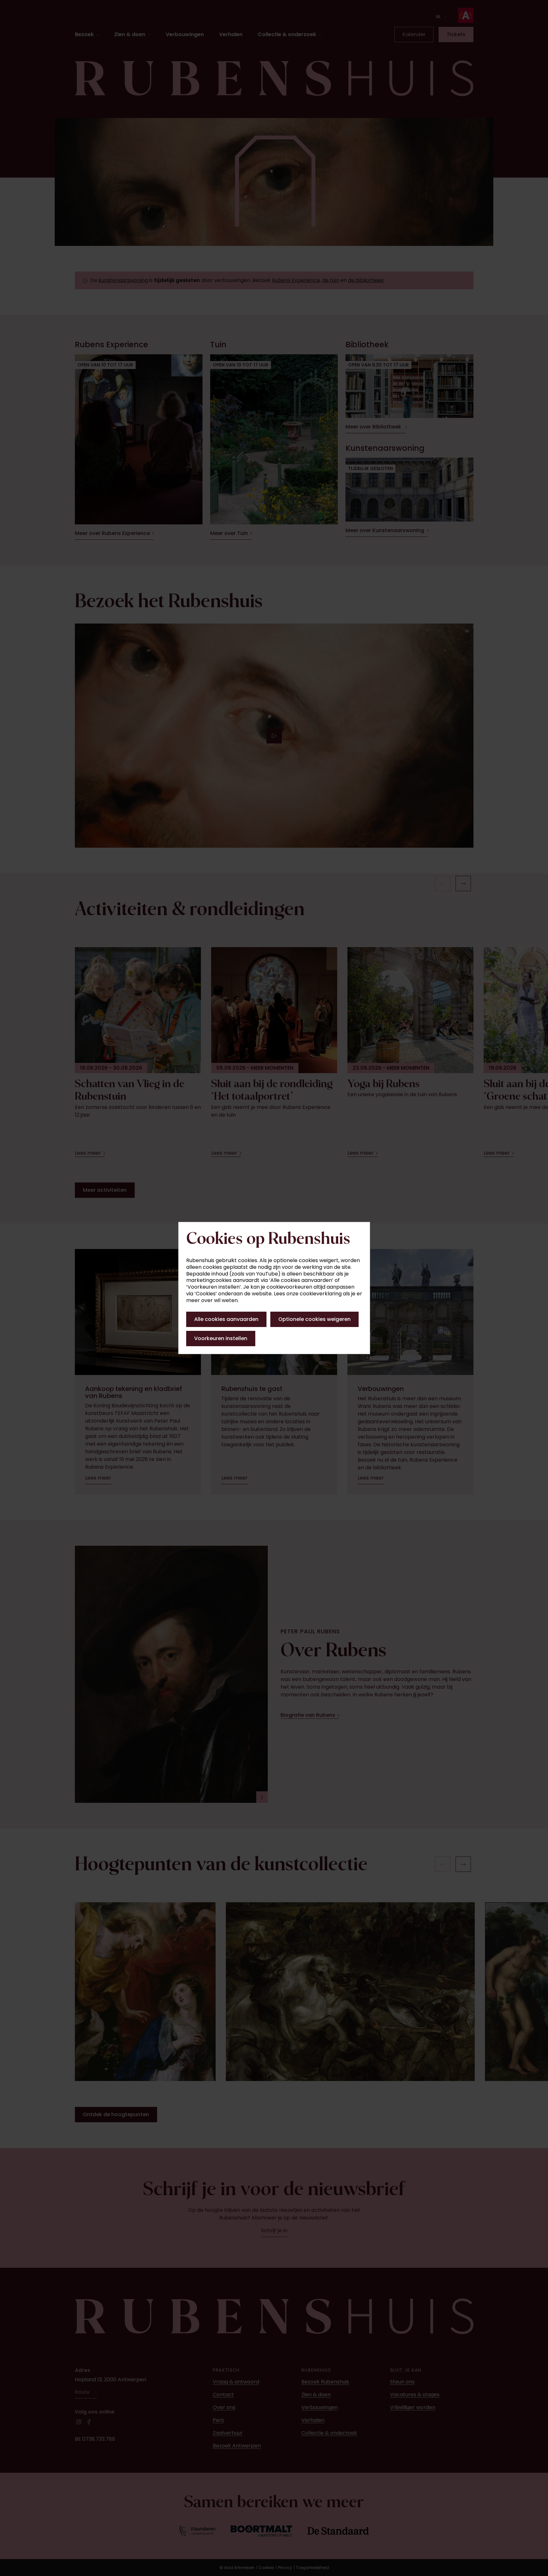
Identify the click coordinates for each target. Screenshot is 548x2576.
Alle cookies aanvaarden (226, 1319)
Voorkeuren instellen (221, 1338)
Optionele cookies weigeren (314, 1319)
